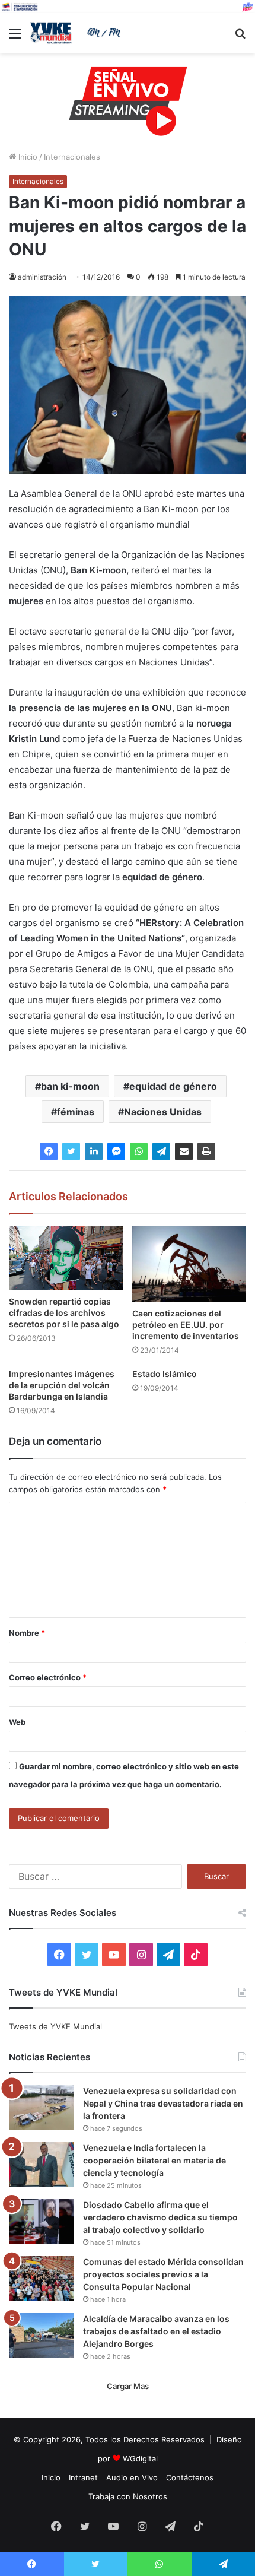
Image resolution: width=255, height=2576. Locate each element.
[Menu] (15, 38)
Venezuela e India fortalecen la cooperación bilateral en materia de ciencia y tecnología (154, 2160)
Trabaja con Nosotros (128, 2496)
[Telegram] (161, 1151)
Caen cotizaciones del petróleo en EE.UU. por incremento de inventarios (186, 1325)
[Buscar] (240, 38)
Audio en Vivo (132, 2477)
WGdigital (140, 2458)
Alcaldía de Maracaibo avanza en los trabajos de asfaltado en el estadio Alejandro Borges (156, 2331)
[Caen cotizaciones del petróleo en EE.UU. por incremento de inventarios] (189, 1264)
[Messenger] (116, 1151)
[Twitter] (71, 1151)
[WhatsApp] (139, 1151)
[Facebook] (49, 1151)
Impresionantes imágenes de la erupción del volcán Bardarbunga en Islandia (62, 1385)
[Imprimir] (206, 1151)
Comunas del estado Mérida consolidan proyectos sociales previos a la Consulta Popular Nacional (163, 2274)
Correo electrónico (48, 1677)
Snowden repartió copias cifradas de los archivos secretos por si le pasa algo (64, 1313)
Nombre (27, 1633)
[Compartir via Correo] (184, 1151)
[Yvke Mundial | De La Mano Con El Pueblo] (77, 33)
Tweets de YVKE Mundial (55, 2026)
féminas (76, 1112)
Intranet (83, 2477)
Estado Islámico (165, 1374)
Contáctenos (190, 2477)
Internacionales (72, 157)
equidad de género (173, 1086)
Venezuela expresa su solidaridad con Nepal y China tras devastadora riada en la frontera (163, 2103)
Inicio (27, 157)
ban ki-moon (70, 1086)
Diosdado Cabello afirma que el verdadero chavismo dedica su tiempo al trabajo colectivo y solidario (160, 2217)
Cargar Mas (128, 2386)
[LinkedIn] (94, 1151)
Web (17, 1722)
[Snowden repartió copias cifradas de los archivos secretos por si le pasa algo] (66, 1258)
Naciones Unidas (163, 1112)
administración (42, 277)
